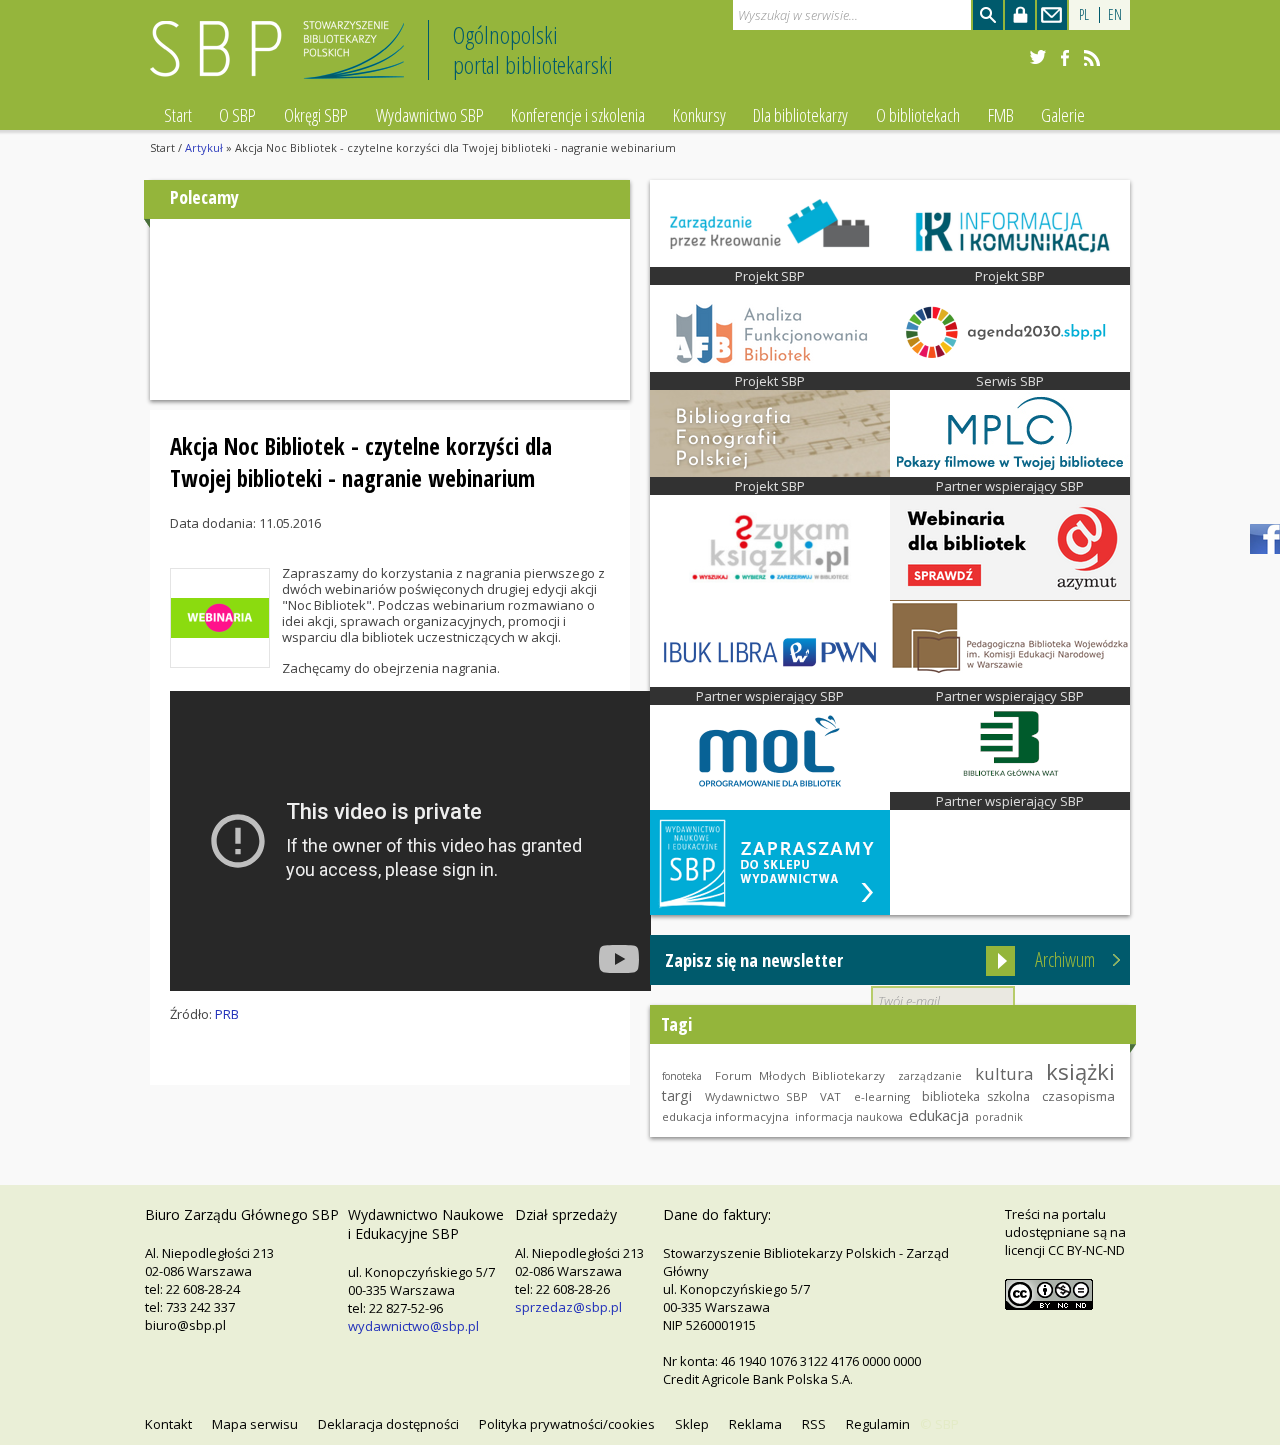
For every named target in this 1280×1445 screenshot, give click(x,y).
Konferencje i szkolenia (578, 115)
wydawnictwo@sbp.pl (413, 1326)
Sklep (692, 1424)
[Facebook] (1065, 58)
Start (178, 115)
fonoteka (682, 1076)
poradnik (999, 1117)
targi (677, 1095)
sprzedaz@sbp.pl (568, 1307)
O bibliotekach (918, 115)
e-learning (882, 1096)
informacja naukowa (849, 1117)
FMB (1001, 115)
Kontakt (168, 1424)
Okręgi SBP (316, 115)
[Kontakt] (1052, 15)
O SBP (237, 115)
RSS (814, 1424)
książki (1080, 1071)
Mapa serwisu (255, 1424)
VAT (830, 1096)
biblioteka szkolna (975, 1096)
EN (1115, 14)
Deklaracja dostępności (388, 1424)
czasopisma (1078, 1096)
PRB (227, 1014)
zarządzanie (930, 1076)
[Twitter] (1038, 58)
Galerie (1063, 115)
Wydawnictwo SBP (430, 115)
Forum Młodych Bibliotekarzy (800, 1075)
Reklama (755, 1424)
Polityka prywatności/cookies (567, 1424)
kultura (1004, 1073)
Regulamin (878, 1424)
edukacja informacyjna (725, 1116)
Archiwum (1065, 959)
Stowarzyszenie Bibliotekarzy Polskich (282, 58)
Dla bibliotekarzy (800, 115)
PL (1084, 14)
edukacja (939, 1115)
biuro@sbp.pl (185, 1325)
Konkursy (699, 115)
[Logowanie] (1020, 15)
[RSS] (1092, 58)
